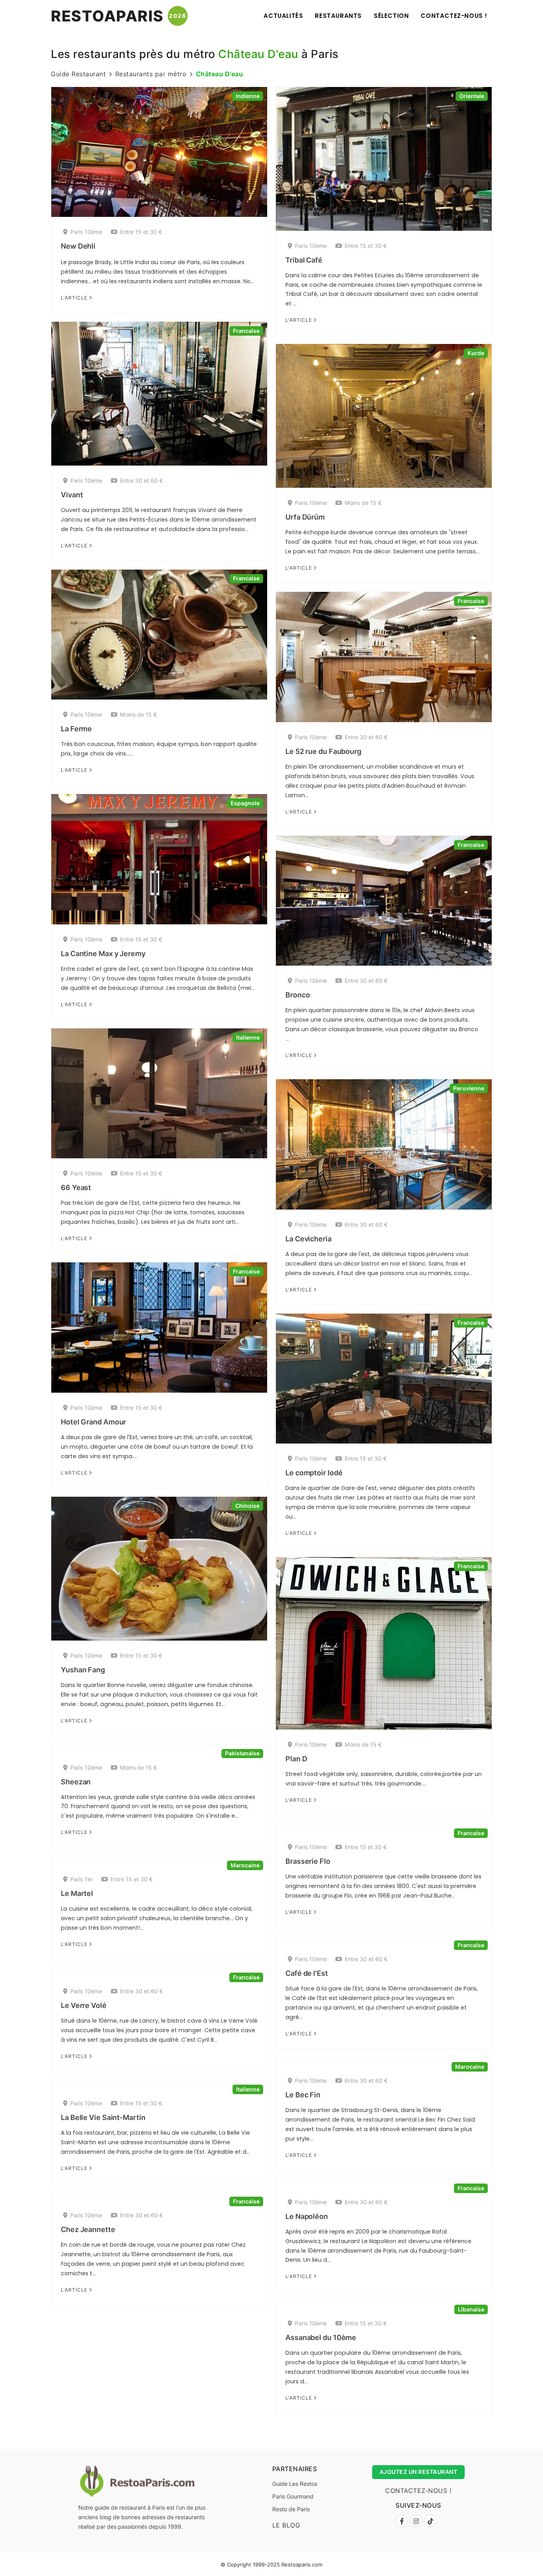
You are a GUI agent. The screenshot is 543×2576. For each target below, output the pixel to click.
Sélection (391, 16)
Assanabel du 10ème (321, 2337)
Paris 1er (81, 1879)
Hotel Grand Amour (93, 1422)
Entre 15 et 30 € (141, 232)
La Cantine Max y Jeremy (103, 954)
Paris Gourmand (293, 2496)
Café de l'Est (307, 1973)
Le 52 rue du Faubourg (323, 751)
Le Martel (77, 1893)
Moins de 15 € (363, 503)
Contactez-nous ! (454, 16)
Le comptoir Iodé (314, 1473)
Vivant (72, 495)
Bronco (298, 995)
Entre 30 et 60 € (142, 480)
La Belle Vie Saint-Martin (103, 2117)
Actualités (283, 16)
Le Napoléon (307, 2216)
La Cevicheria (308, 1239)
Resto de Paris (291, 2509)
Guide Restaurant (78, 74)
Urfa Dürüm (305, 517)
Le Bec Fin (303, 2095)
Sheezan (76, 1782)
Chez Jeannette (88, 2229)
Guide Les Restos (295, 2484)
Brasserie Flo (308, 1861)
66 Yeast (76, 1188)
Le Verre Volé (84, 2005)
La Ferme (76, 729)
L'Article (75, 298)
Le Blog (286, 2525)
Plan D (296, 1759)
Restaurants (338, 16)
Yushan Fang (83, 1670)
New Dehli (78, 246)
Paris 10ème (86, 232)
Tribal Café (304, 260)
